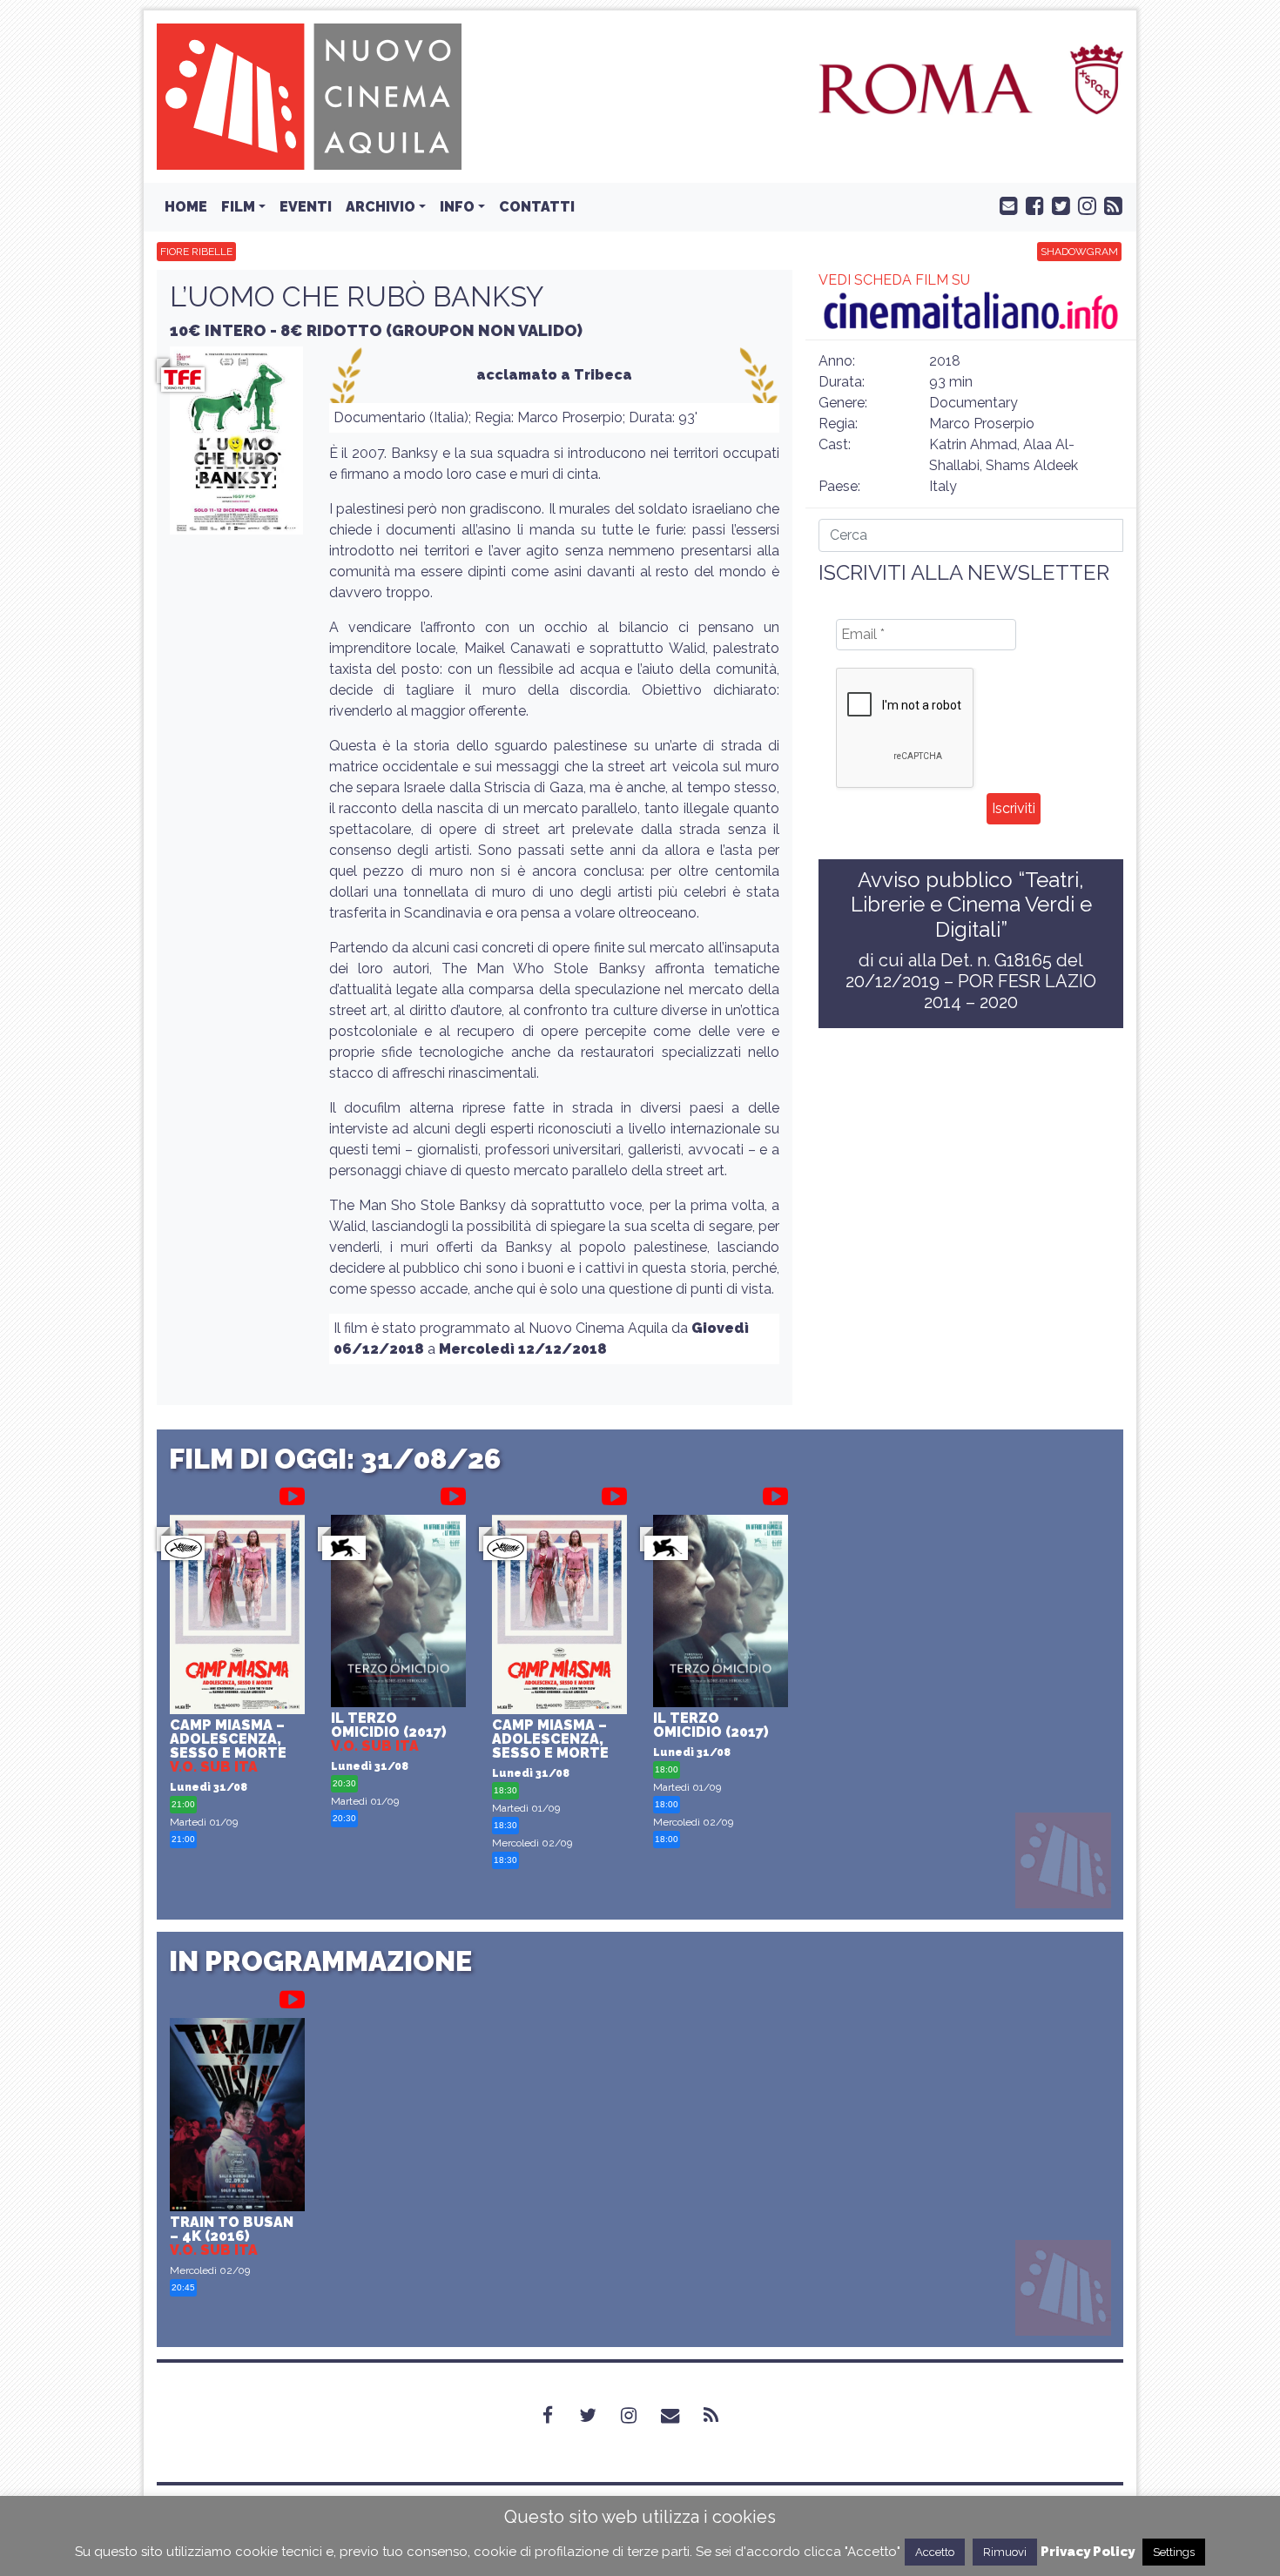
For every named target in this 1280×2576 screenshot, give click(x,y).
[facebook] (1031, 205)
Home (186, 207)
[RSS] (721, 2416)
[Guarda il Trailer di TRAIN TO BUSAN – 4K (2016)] (292, 1996)
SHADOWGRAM (1079, 252)
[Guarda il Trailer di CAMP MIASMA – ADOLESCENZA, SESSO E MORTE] (292, 1493)
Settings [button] (1174, 2552)
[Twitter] (598, 2416)
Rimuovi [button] (1005, 2552)
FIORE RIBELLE (196, 252)
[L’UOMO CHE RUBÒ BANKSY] (236, 446)
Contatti (537, 207)
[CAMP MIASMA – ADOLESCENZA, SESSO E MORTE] (237, 1617)
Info (457, 207)
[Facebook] (558, 2416)
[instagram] (1083, 205)
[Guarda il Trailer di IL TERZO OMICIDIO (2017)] (453, 1493)
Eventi (306, 207)
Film (238, 207)
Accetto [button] (935, 2552)
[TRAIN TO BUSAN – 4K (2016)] (237, 2117)
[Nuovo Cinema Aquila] (309, 95)
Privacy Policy (1088, 2552)
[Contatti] (680, 2416)
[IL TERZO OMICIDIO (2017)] (398, 1613)
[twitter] (1057, 205)
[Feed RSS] (1109, 205)
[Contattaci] (1005, 205)
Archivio (381, 207)
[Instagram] (639, 2416)
